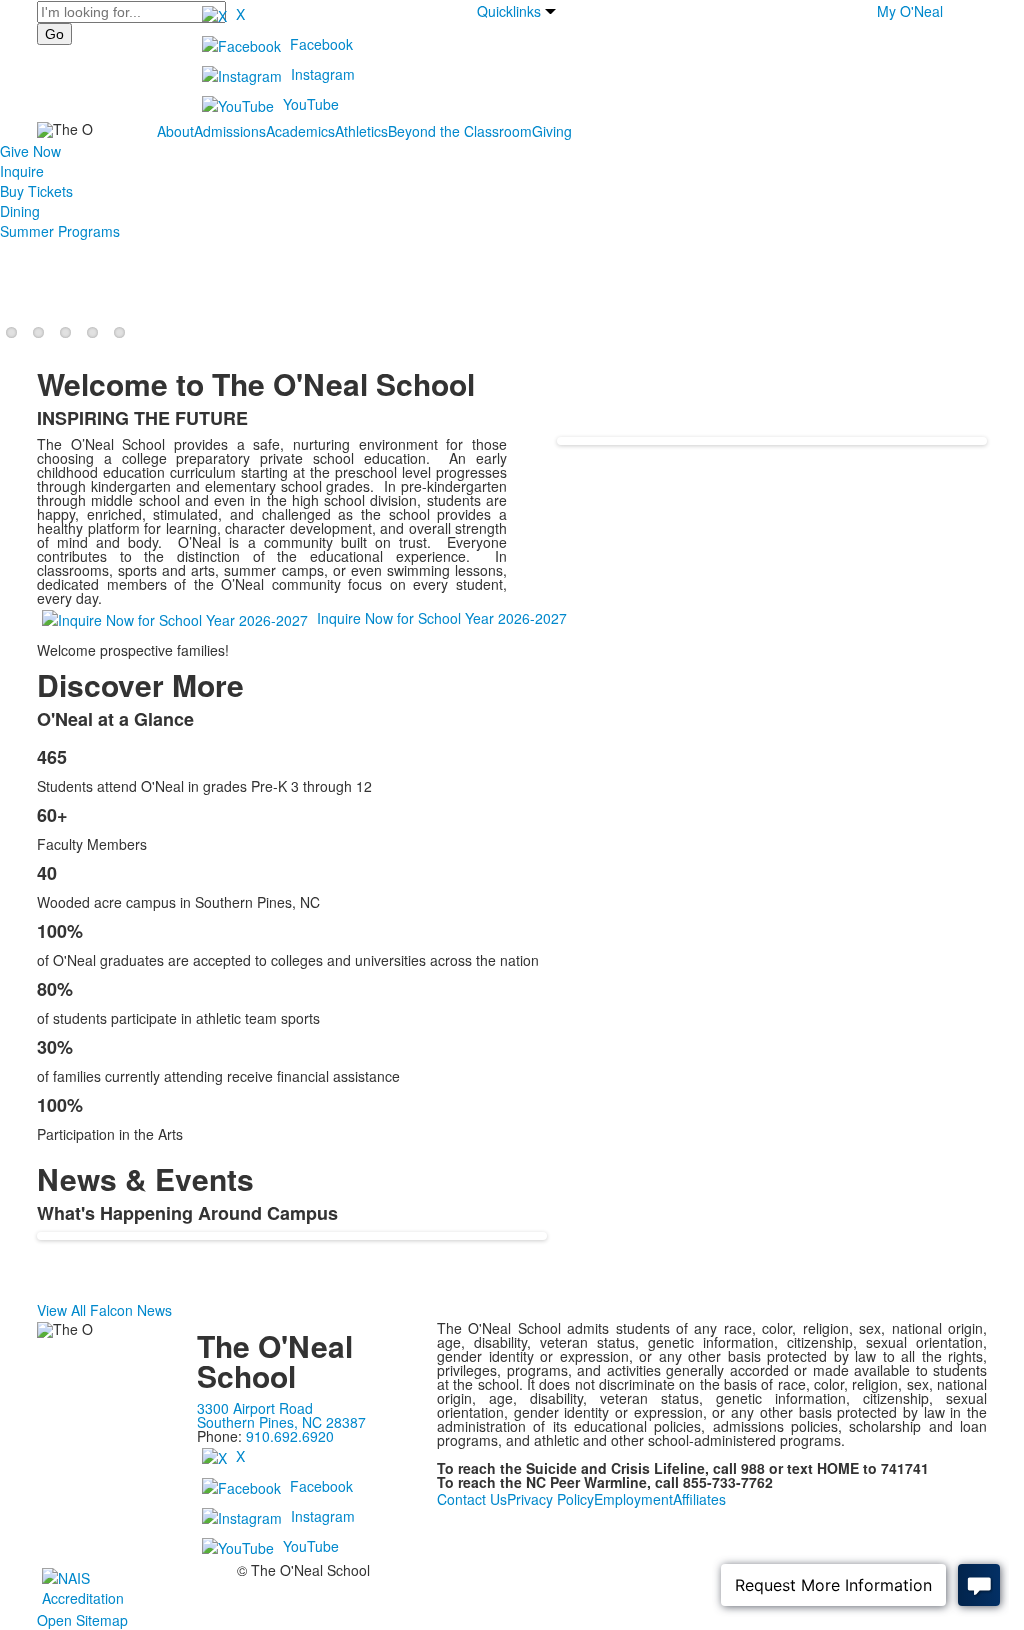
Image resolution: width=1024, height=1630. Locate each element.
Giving (552, 131)
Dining (20, 211)
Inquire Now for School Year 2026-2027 (442, 618)
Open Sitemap (82, 1620)
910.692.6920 (290, 1436)
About (175, 131)
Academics (300, 131)
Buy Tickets (36, 191)
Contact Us (472, 1499)
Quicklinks (509, 11)
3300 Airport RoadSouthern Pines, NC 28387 (281, 1415)
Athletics (361, 131)
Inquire (22, 171)
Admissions (230, 131)
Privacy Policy (550, 1499)
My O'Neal (910, 11)
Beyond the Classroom (460, 131)
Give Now (30, 151)
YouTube (311, 104)
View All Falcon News (104, 1310)
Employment (633, 1499)
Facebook (321, 44)
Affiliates (699, 1499)
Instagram (323, 74)
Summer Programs (60, 231)
